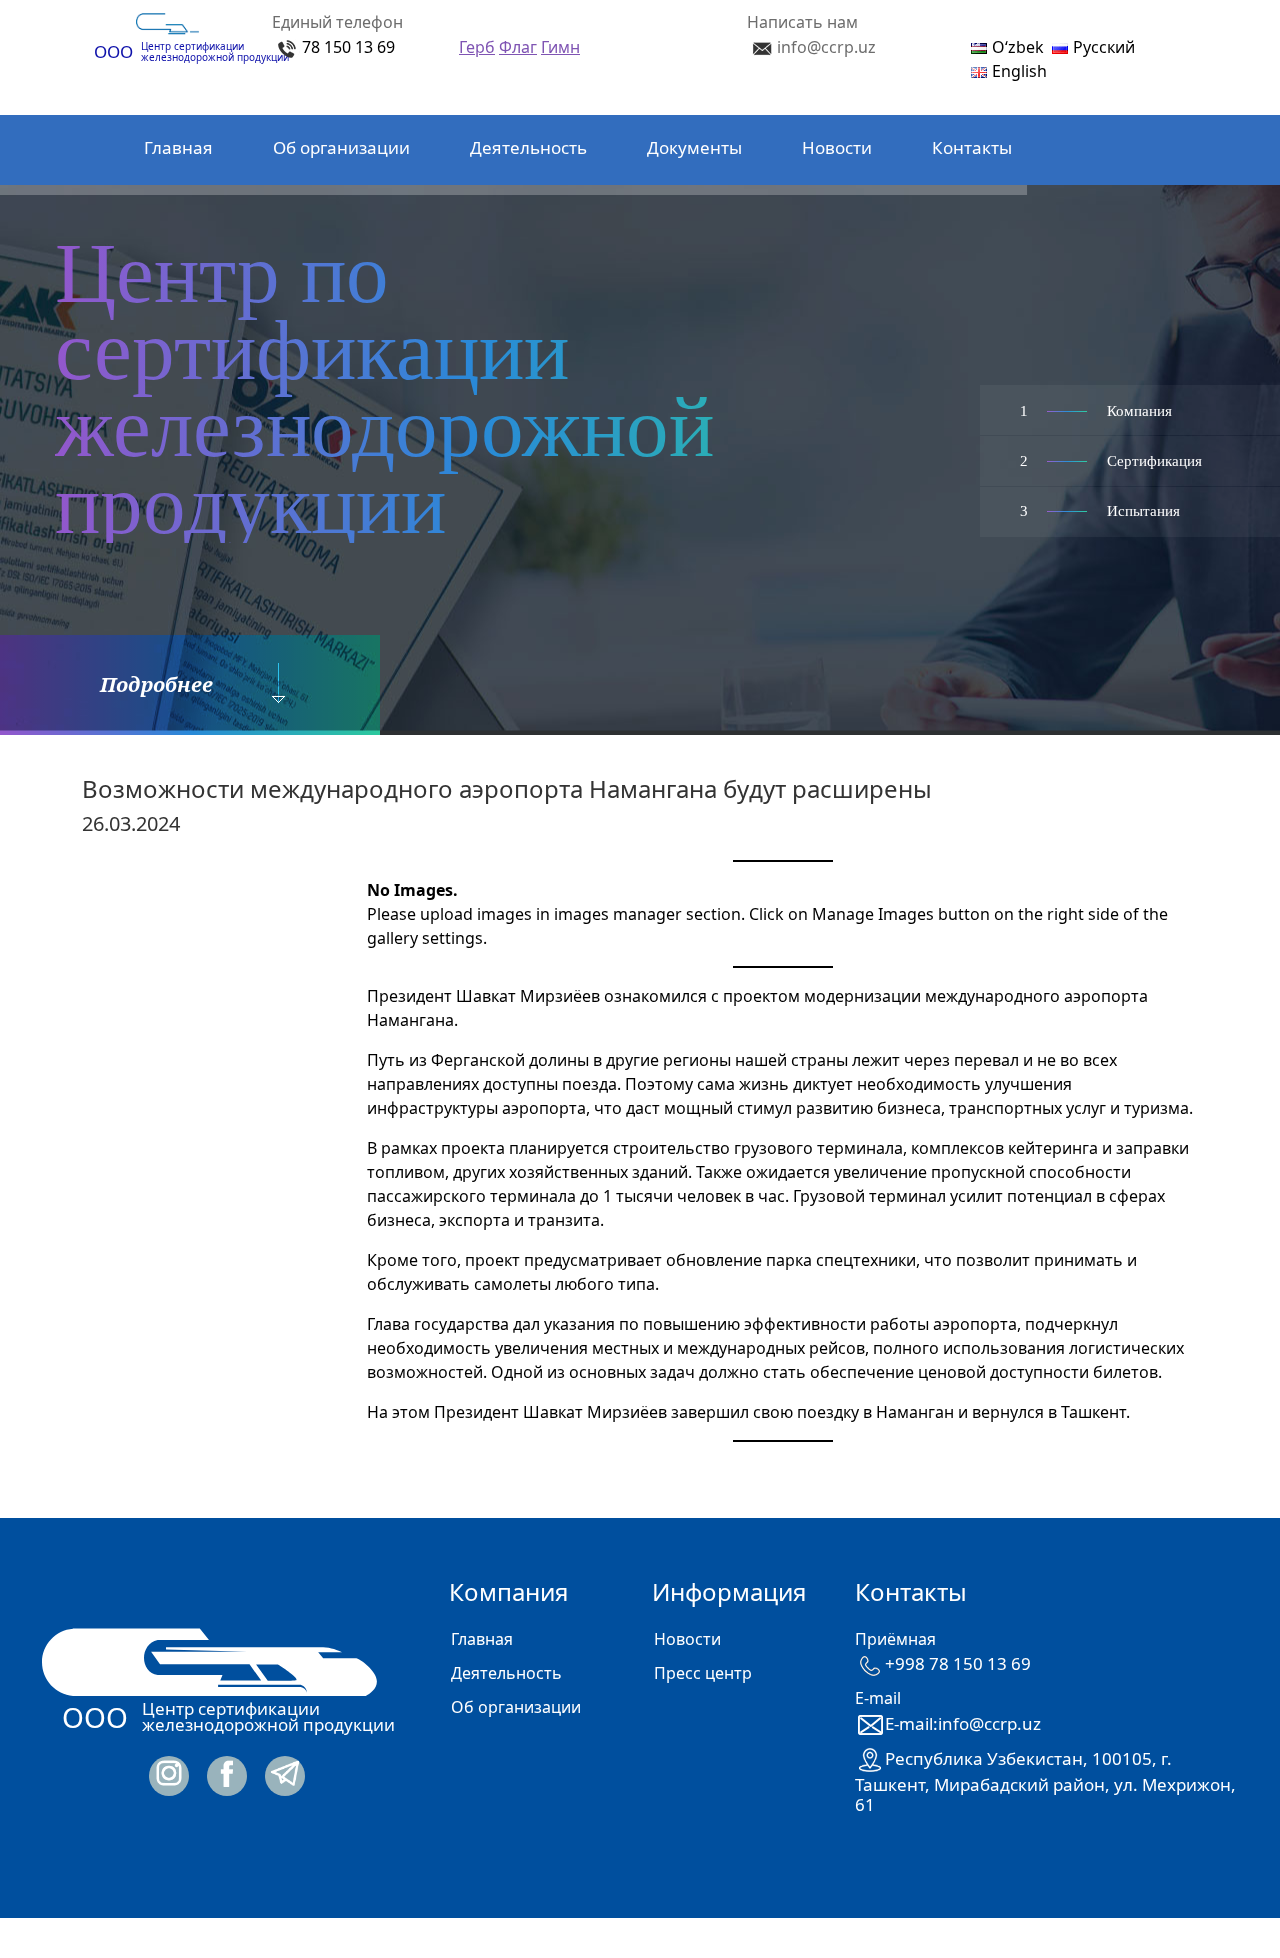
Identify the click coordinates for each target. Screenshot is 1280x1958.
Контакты (972, 147)
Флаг (518, 47)
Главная (178, 147)
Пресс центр (703, 1673)
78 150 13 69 (348, 47)
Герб (477, 47)
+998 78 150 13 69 (958, 1663)
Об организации (341, 147)
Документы (694, 147)
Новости (837, 147)
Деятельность (528, 147)
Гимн (560, 47)
